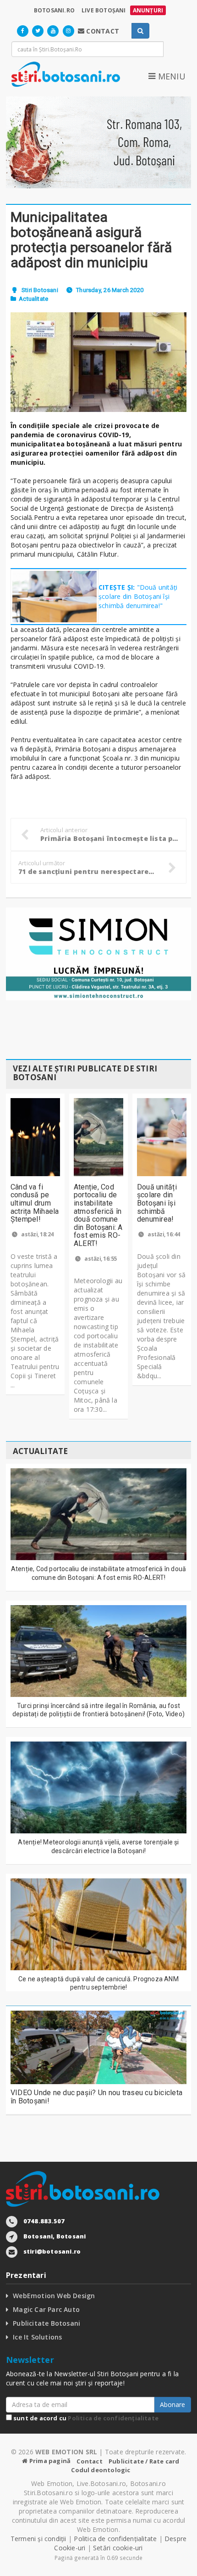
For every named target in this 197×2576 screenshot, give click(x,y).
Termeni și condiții (38, 2539)
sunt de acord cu (85, 2418)
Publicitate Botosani (47, 2323)
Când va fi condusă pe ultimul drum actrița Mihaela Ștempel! (35, 1203)
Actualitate (33, 299)
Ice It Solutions (37, 2337)
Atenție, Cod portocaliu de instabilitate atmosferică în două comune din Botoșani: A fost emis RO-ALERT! (98, 1215)
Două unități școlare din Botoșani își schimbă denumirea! (157, 1203)
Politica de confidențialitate (113, 2418)
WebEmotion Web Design (54, 2296)
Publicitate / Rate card (144, 2461)
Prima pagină (49, 2461)
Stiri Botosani (40, 290)
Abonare (172, 2404)
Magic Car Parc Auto (46, 2309)
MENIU (170, 76)
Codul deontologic (101, 2470)
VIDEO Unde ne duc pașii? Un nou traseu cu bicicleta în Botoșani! (96, 2097)
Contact (89, 2461)
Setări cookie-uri (118, 2548)
